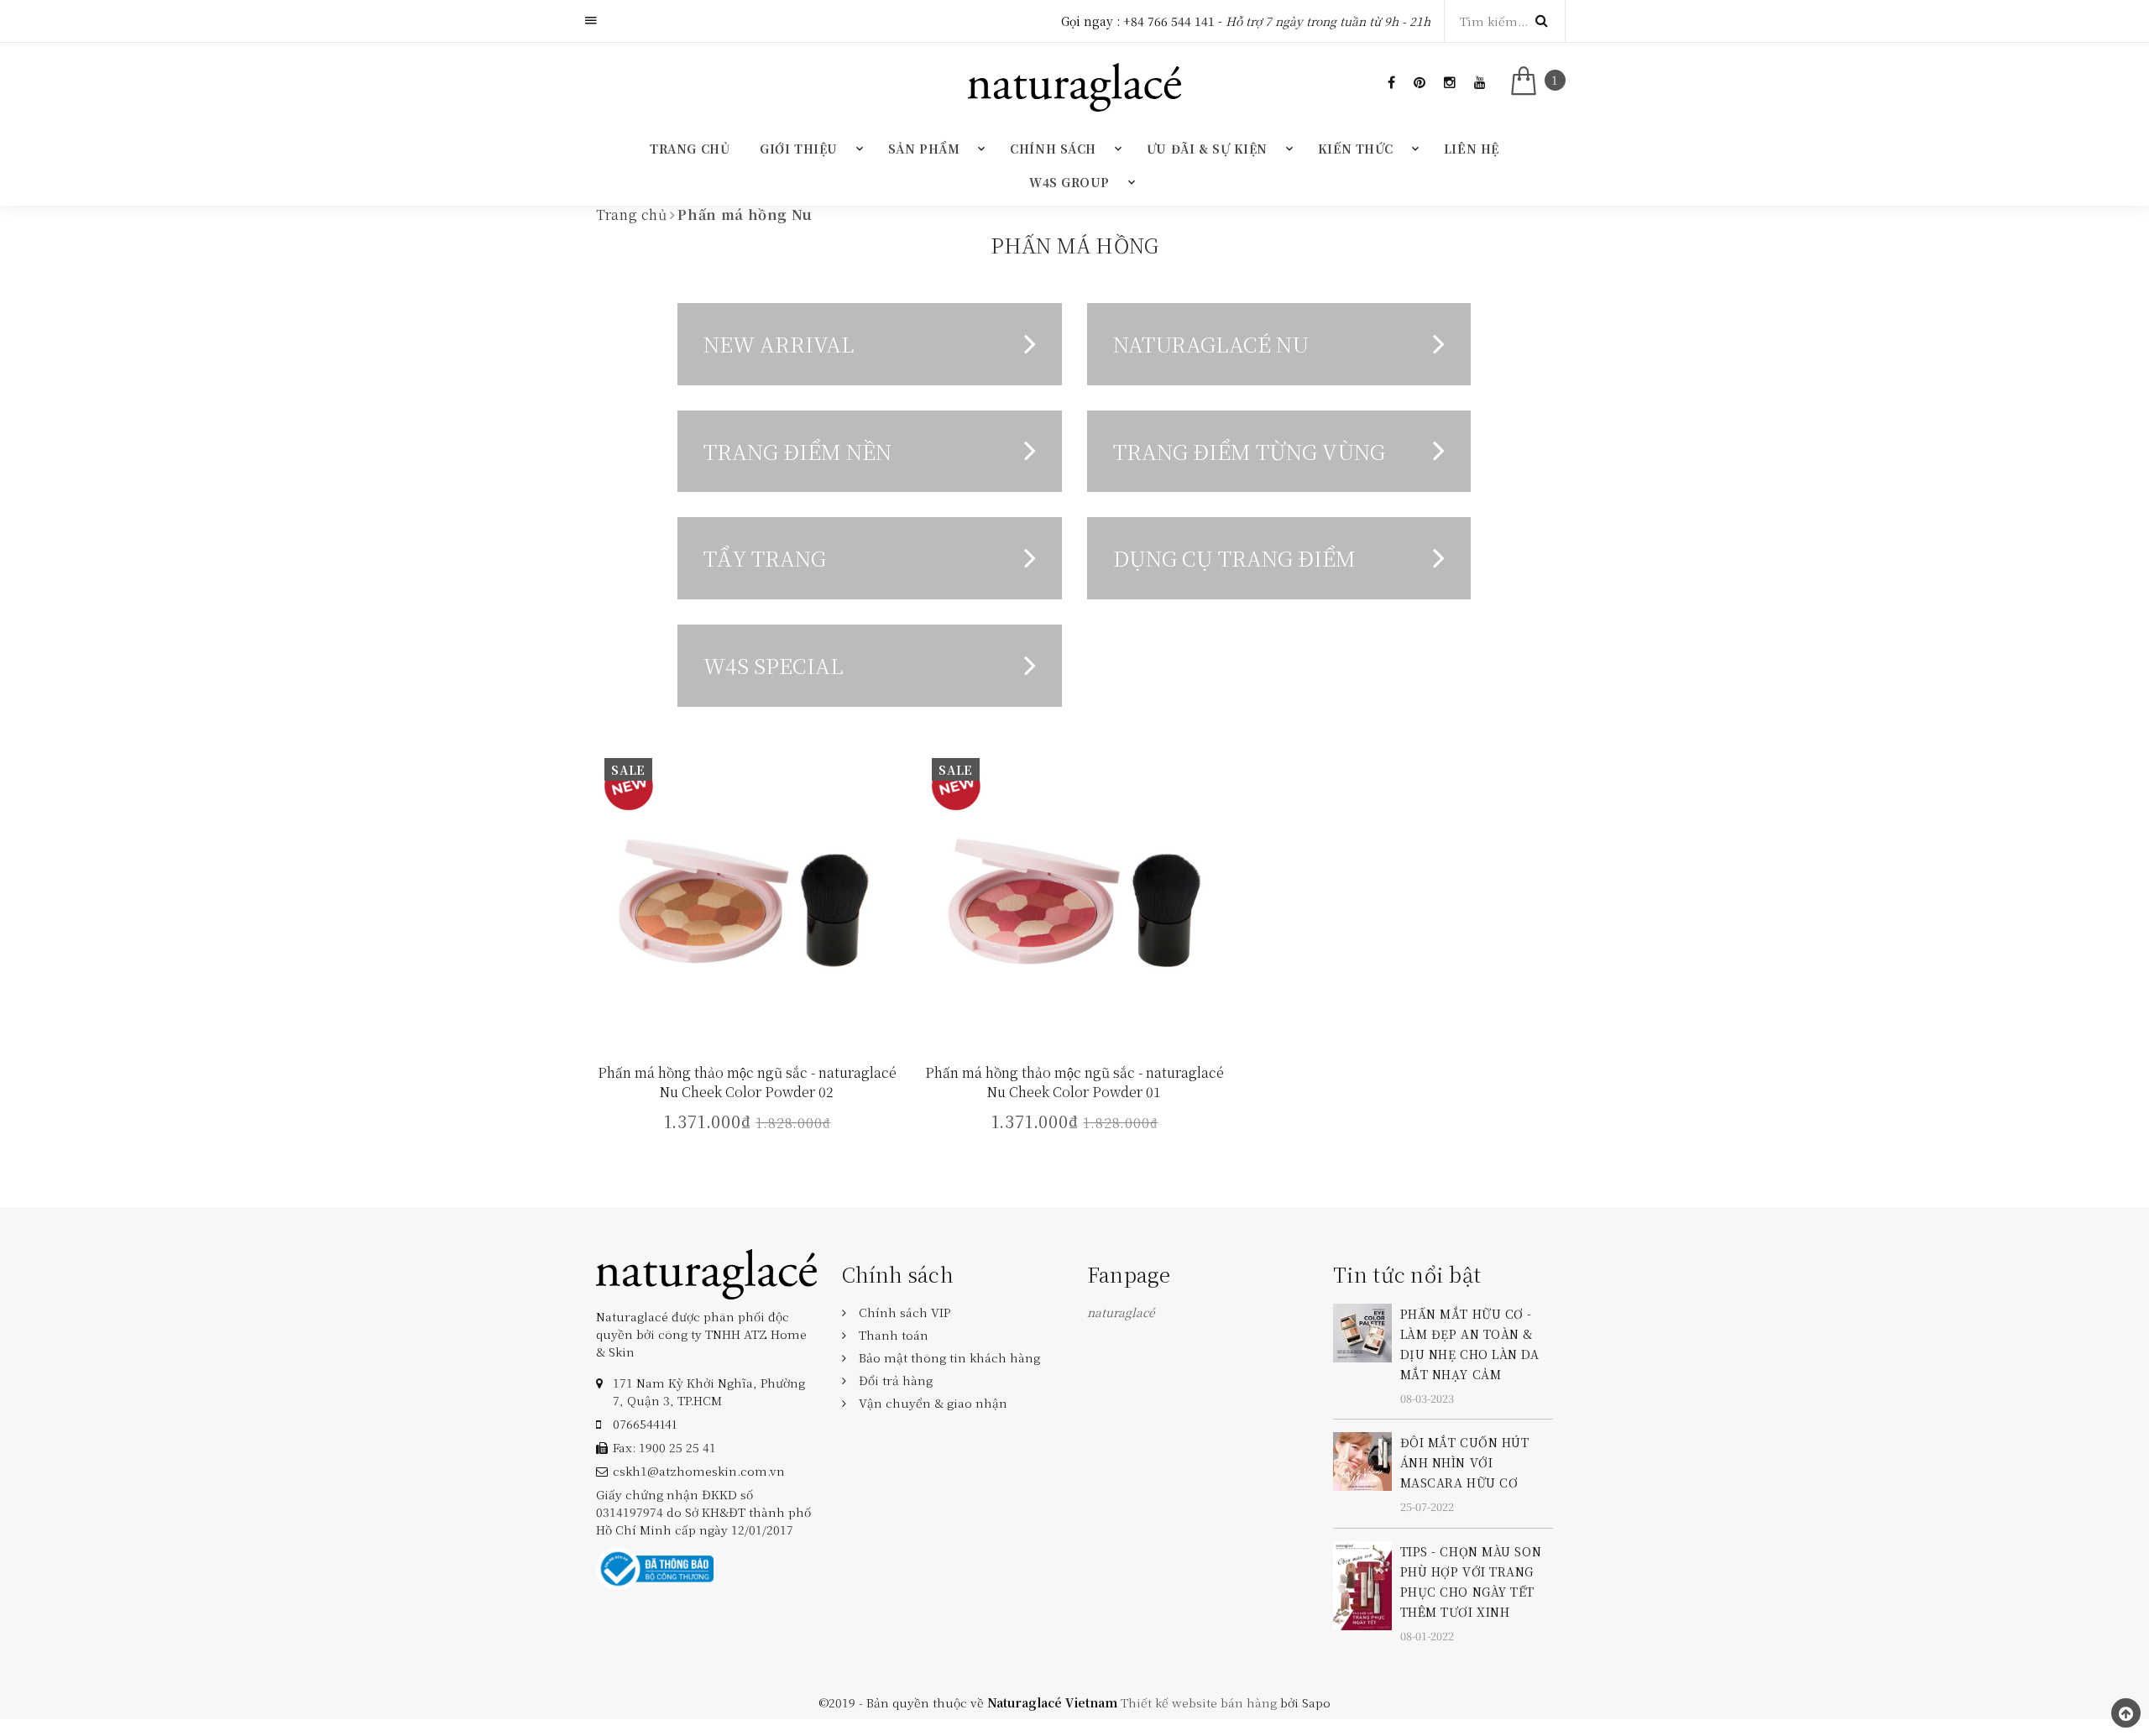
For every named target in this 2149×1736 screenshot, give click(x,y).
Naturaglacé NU (1211, 343)
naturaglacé (1121, 1312)
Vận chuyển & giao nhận (933, 1403)
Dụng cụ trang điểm (1234, 557)
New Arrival (779, 343)
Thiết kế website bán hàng (1199, 1702)
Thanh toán (894, 1335)
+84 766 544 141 (1169, 21)
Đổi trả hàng (896, 1380)
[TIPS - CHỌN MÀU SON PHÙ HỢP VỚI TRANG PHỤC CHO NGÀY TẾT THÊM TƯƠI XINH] (1362, 1583)
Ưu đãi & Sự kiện (1207, 149)
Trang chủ (690, 149)
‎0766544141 (645, 1424)
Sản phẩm (924, 149)
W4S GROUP (1069, 182)
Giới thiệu (799, 149)
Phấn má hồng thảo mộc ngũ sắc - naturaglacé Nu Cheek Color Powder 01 (1074, 1082)
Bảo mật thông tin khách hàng (949, 1357)
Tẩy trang (765, 557)
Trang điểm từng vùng (1249, 451)
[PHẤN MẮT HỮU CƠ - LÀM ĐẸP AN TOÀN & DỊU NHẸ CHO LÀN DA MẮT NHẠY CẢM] (1362, 1331)
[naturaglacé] (706, 1272)
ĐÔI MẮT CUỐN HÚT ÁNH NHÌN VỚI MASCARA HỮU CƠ (1465, 1462)
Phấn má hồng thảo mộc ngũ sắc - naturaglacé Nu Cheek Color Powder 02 (747, 1082)
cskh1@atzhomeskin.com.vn (699, 1471)
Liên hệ (1472, 149)
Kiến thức (1356, 149)
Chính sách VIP (905, 1312)
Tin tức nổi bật (1407, 1274)
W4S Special (774, 665)
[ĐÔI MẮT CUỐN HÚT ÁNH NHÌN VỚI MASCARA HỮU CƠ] (1362, 1460)
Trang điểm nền (797, 451)
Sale (628, 770)
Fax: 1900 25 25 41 (664, 1447)
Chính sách (1053, 149)
